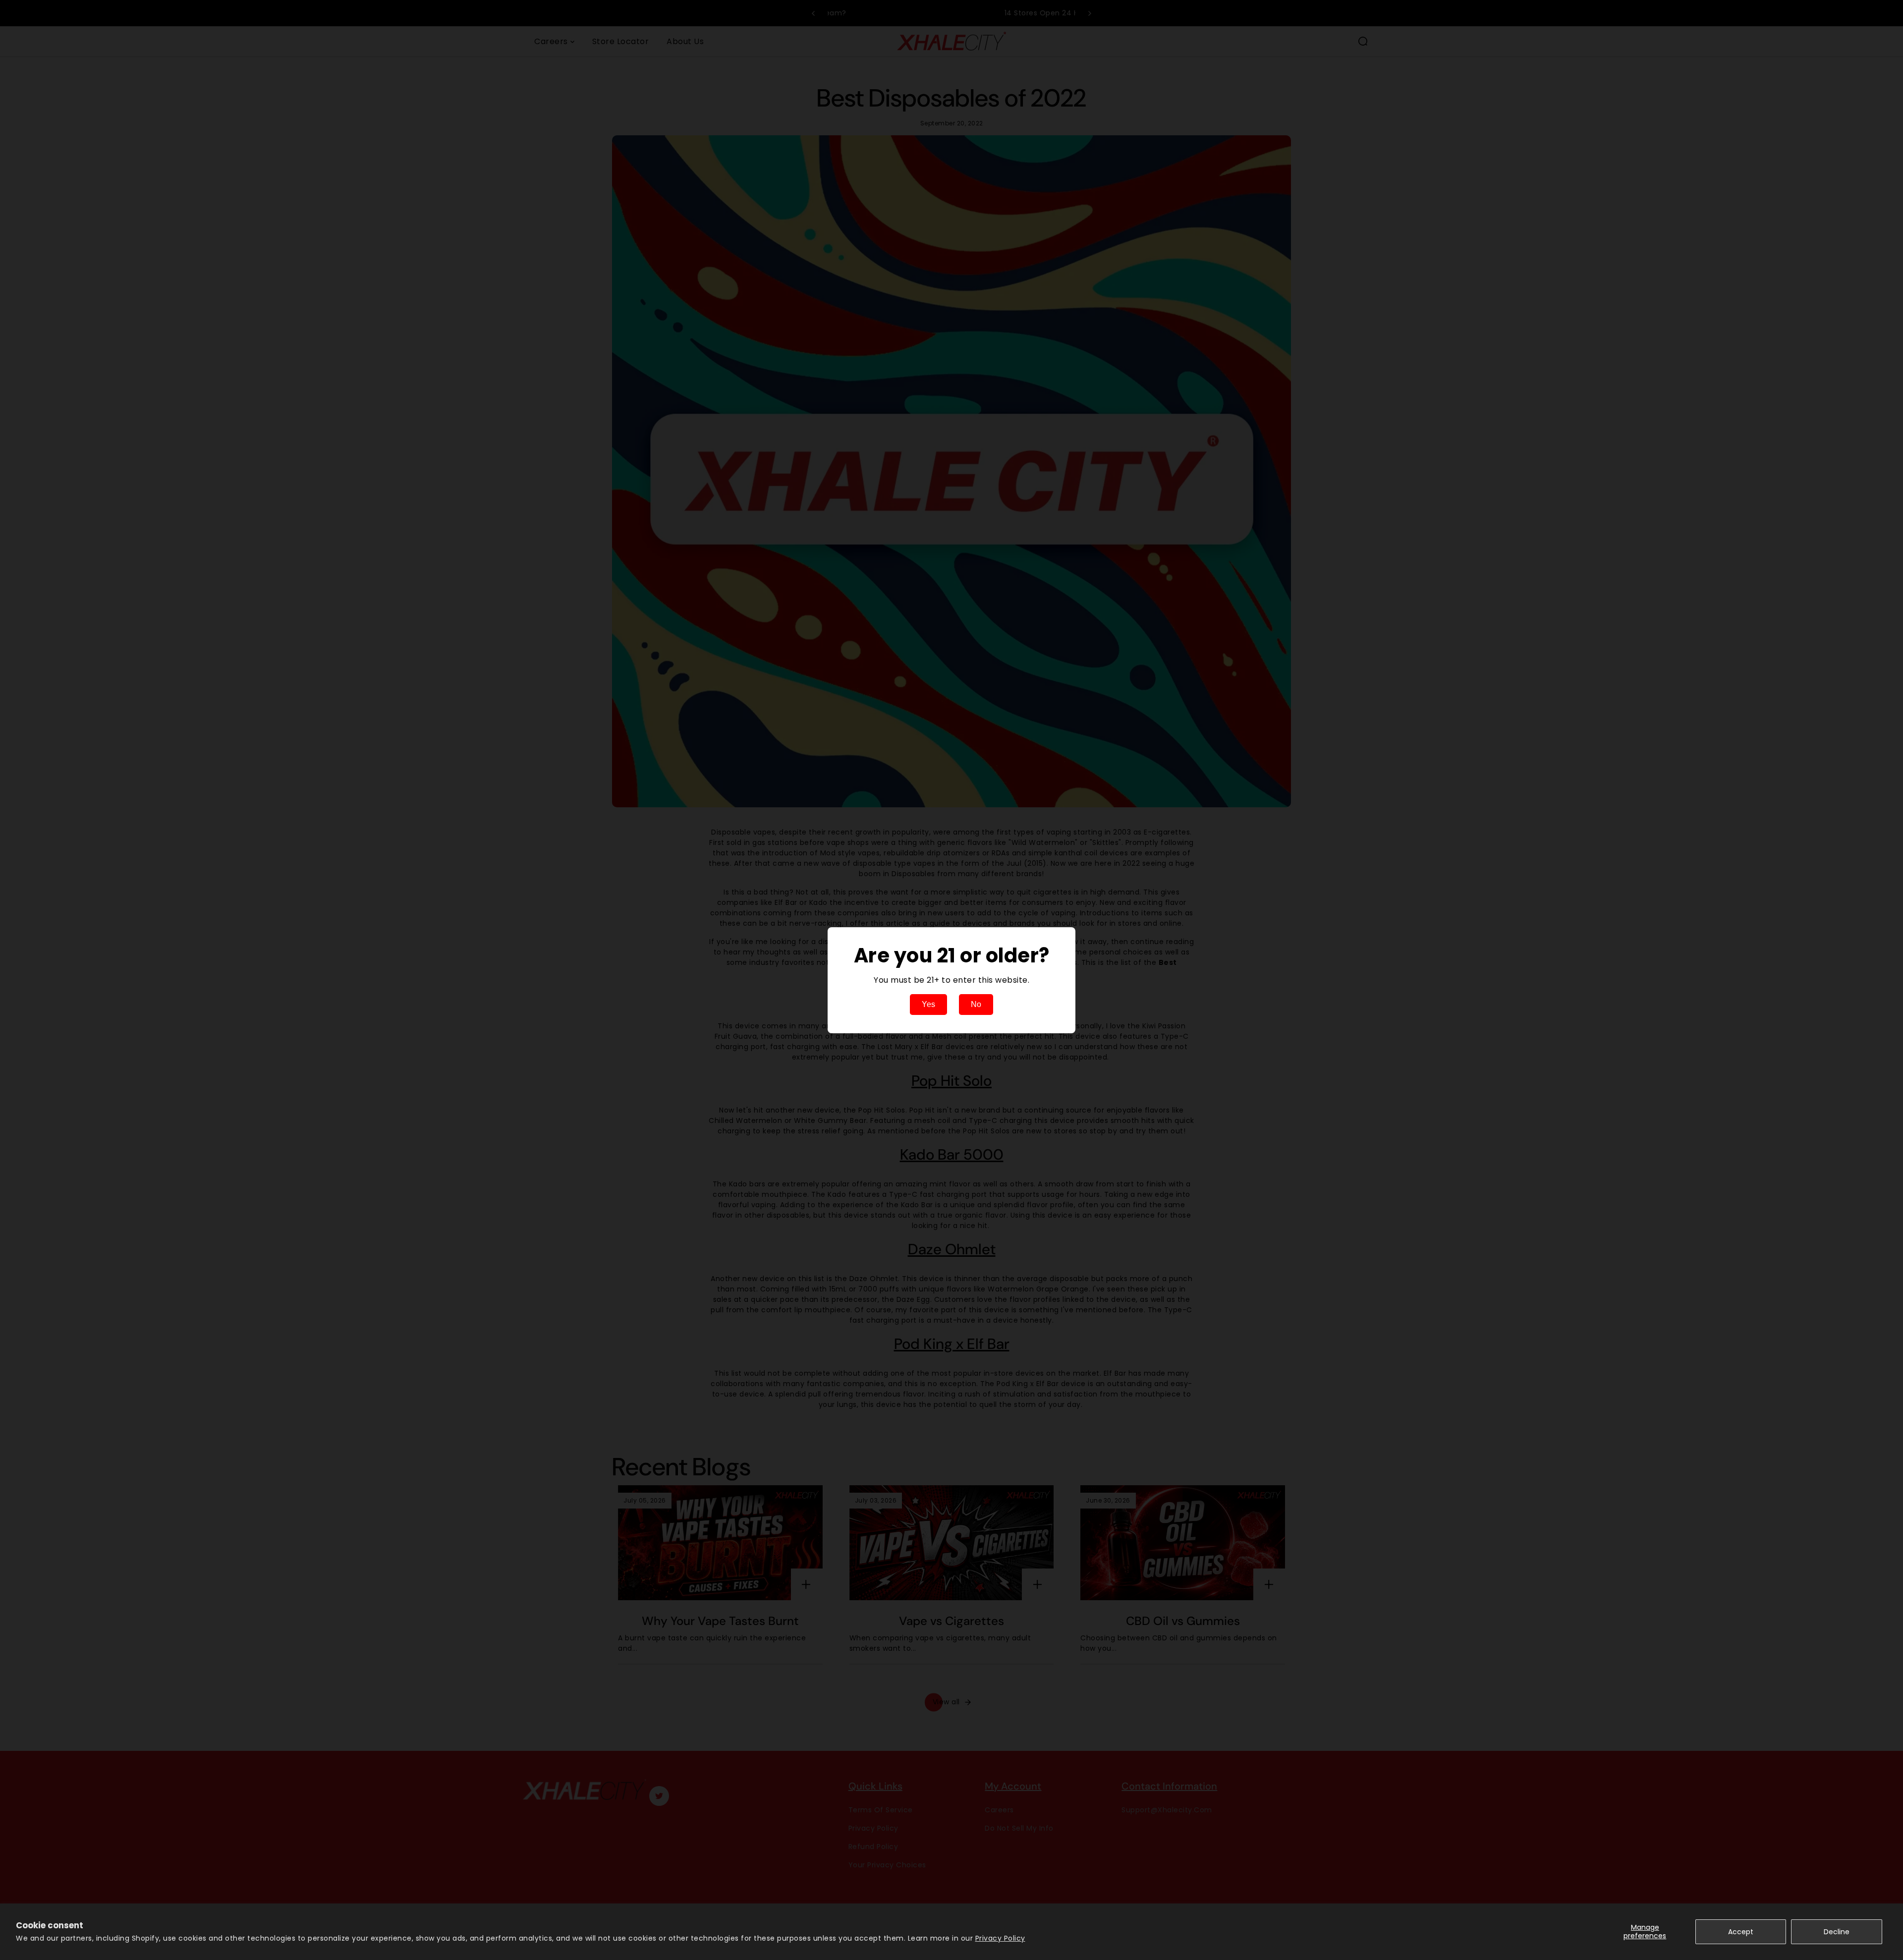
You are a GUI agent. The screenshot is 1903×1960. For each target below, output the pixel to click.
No (976, 1004)
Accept (1741, 1932)
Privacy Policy (1000, 1938)
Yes (928, 1004)
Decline (1837, 1932)
